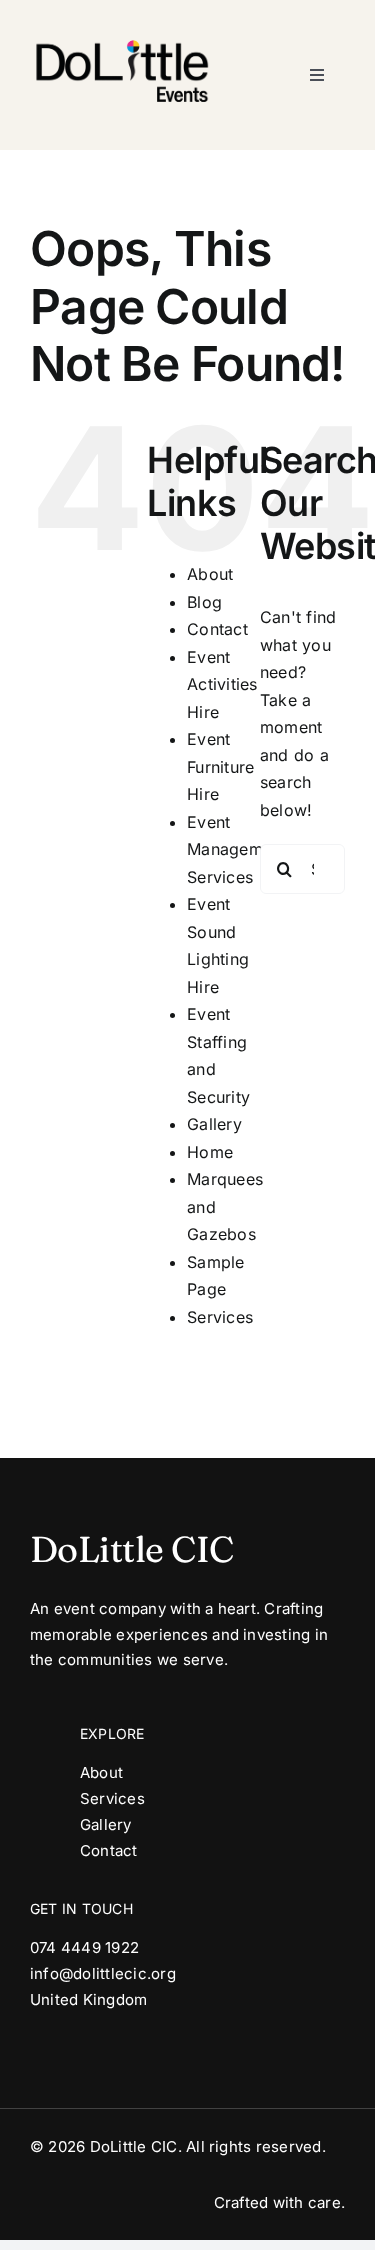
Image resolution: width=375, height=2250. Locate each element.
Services (220, 1317)
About (210, 574)
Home (210, 1152)
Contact (217, 629)
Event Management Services (236, 849)
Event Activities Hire (222, 684)
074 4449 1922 (84, 1947)
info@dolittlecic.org (103, 1973)
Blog (204, 602)
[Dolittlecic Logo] (120, 23)
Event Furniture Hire (220, 766)
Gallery (214, 1124)
